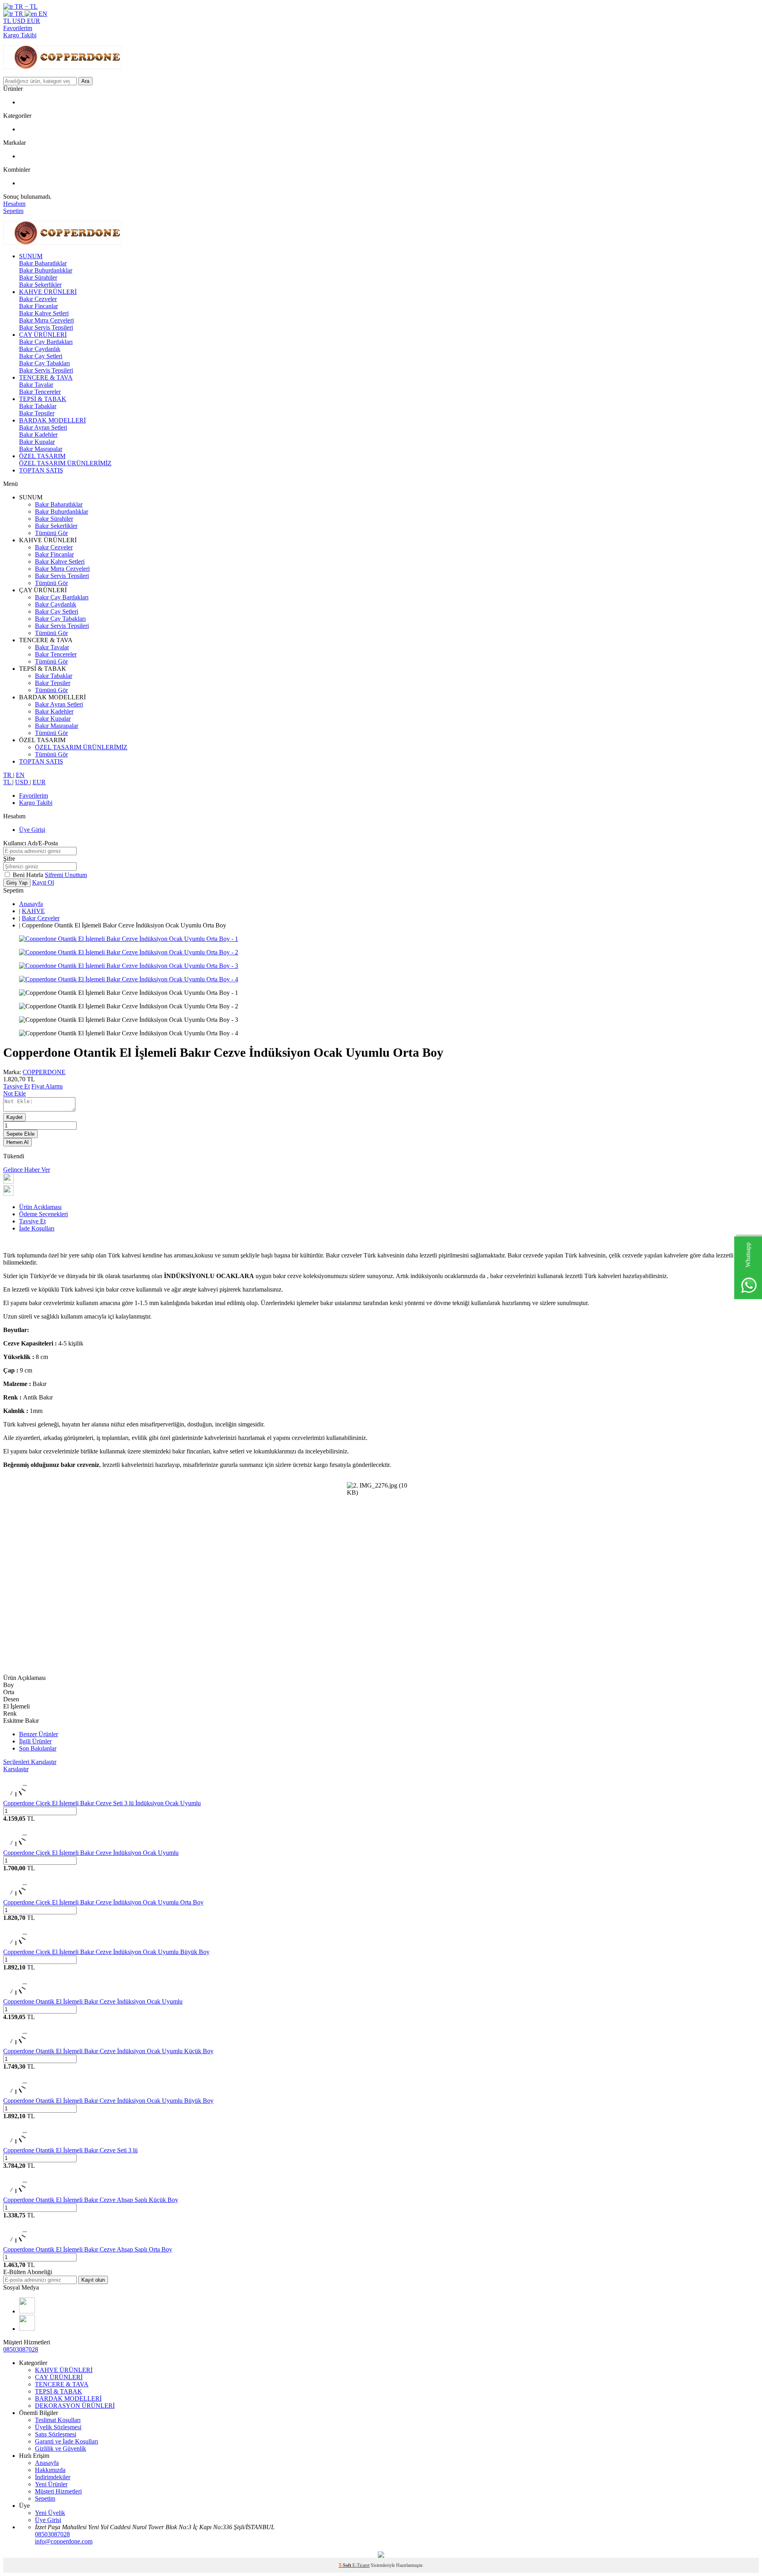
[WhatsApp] (27, 2329)
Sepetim (45, 2498)
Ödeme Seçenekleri (43, 1214)
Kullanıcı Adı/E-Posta (31, 843)
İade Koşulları (37, 1228)
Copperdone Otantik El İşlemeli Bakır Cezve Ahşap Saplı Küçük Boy (91, 2200)
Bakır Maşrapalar (41, 449)
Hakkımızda (50, 2470)
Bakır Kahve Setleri (44, 313)
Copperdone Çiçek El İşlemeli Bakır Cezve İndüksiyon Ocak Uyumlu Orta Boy (103, 1902)
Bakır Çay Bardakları (46, 342)
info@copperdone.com (64, 2541)
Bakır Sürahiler (38, 277)
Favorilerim (18, 28)
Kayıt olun (93, 2280)
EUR (34, 21)
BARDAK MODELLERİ (52, 420)
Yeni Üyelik (50, 2513)
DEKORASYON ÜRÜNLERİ (75, 2406)
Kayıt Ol (43, 882)
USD (20, 21)
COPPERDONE (44, 1072)
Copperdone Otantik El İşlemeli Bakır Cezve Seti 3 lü (70, 2150)
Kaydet (14, 1117)
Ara (85, 81)
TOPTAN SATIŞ (41, 470)
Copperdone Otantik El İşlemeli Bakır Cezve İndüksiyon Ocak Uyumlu (93, 2001)
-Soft (345, 2565)
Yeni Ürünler (51, 2484)
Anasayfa (31, 904)
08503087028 (21, 2349)
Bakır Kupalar (37, 442)
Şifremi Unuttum (66, 875)
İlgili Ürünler (35, 1741)
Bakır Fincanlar (38, 306)
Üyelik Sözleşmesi (58, 2427)
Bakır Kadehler (38, 435)
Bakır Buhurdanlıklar (46, 270)
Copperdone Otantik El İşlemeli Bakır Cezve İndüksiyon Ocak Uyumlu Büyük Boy (108, 2101)
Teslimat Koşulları (58, 2420)
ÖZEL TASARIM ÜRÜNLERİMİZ (65, 463)
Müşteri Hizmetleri (58, 2491)
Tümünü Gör (51, 533)
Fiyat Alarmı (47, 1086)
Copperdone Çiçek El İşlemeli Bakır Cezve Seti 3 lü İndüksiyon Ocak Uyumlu (102, 1803)
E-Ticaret (361, 2565)
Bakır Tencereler (40, 392)
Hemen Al (17, 1142)
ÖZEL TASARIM (42, 456)
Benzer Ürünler (38, 1734)
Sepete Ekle (20, 1134)
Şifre (9, 859)
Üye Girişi (32, 830)
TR (19, 14)
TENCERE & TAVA (46, 377)
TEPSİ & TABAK (43, 399)
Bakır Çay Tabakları (44, 363)
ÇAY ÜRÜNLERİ (43, 335)
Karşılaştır (16, 1769)
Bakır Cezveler (38, 299)
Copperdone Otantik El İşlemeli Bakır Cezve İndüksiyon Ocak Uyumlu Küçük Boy (108, 2051)
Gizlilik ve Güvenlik (61, 2448)
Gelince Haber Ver (27, 1170)
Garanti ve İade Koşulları (66, 2441)
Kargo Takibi (20, 35)
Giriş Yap (17, 883)
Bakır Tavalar (36, 385)
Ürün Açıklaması (40, 1207)
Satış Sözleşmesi (56, 2434)
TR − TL (25, 7)
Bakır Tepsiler (37, 413)
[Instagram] (27, 2311)
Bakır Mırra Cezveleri (46, 320)
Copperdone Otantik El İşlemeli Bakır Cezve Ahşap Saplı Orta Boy (88, 2249)
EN (42, 14)
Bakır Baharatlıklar (43, 263)
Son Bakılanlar (38, 1748)
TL (8, 21)
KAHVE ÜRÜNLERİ (48, 292)
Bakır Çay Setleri (41, 356)
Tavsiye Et (16, 1086)
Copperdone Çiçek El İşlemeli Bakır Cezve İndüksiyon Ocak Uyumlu (91, 1853)
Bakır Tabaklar (38, 406)
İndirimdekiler (53, 2477)
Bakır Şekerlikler (40, 285)
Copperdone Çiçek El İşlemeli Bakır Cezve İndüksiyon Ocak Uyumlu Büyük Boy (106, 1952)
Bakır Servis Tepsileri (46, 327)
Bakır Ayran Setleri (43, 427)
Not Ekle (14, 1093)
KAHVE (33, 911)
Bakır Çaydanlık (40, 349)
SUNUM (31, 256)
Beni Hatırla (29, 875)
